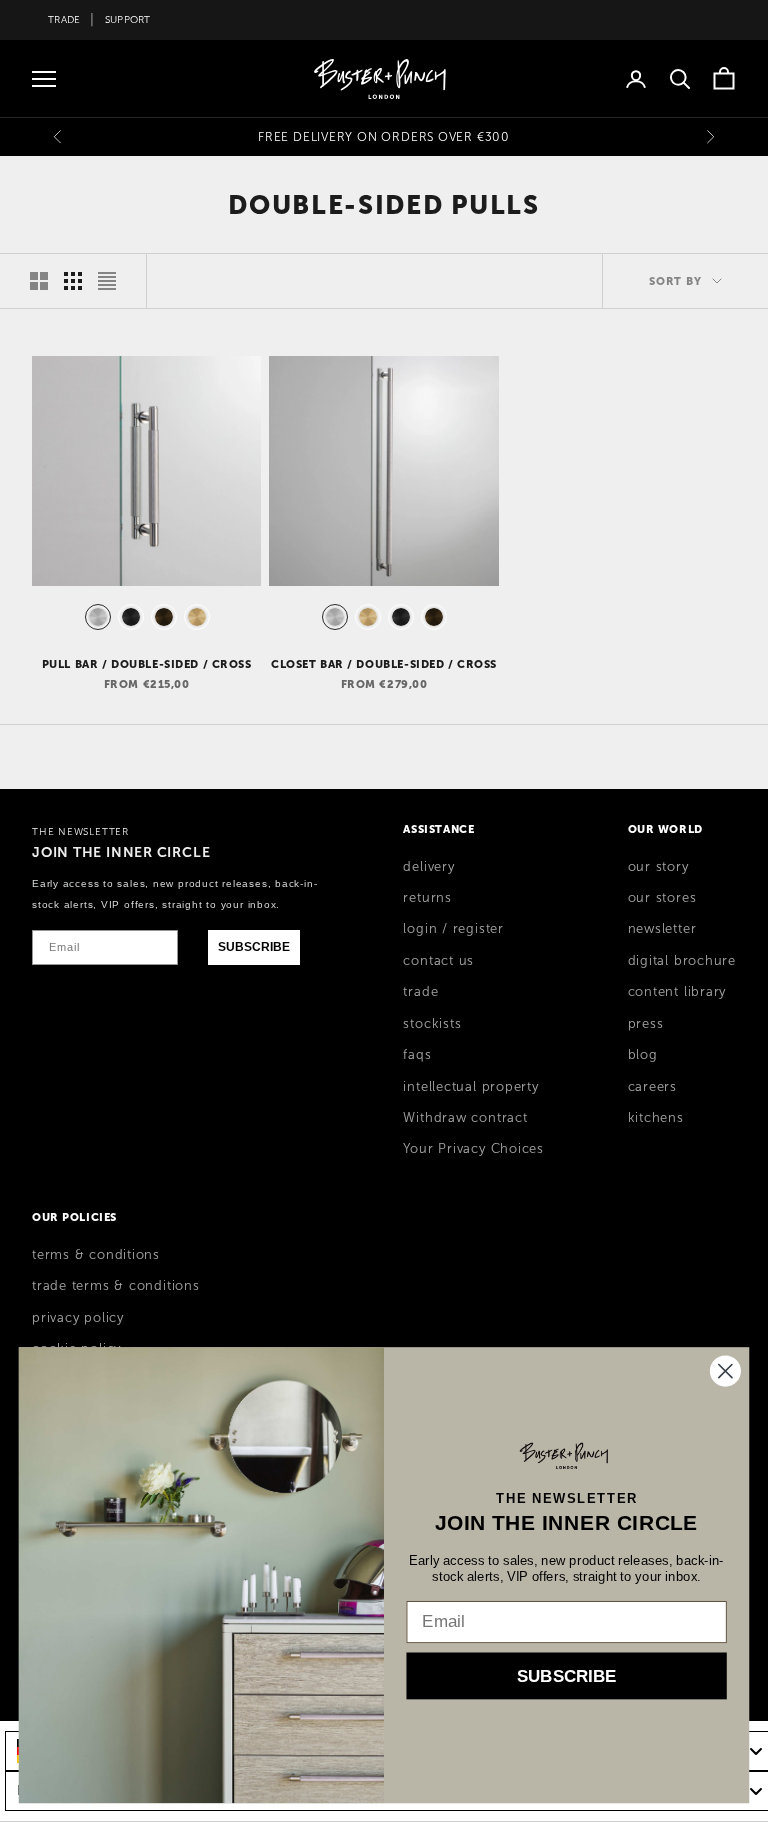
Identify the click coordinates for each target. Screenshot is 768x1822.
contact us (438, 961)
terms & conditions (96, 1255)
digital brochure (682, 961)
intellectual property (470, 1087)
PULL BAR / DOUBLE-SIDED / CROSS (147, 664)
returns (427, 898)
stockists (432, 1024)
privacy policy (78, 1318)
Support (128, 19)
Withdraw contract (465, 1118)
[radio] (96, 617)
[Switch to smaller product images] (73, 281)
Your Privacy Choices (473, 1149)
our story (658, 867)
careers (652, 1087)
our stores (662, 898)
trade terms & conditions (116, 1286)
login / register (453, 929)
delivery (428, 867)
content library (677, 992)
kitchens (656, 1118)
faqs (417, 1055)
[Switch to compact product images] (107, 281)
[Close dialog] (725, 1370)
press (646, 1024)
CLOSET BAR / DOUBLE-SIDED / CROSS (384, 664)
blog (643, 1055)
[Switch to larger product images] (39, 281)
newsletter (662, 929)
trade (420, 992)
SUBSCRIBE (254, 947)
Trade (64, 19)
